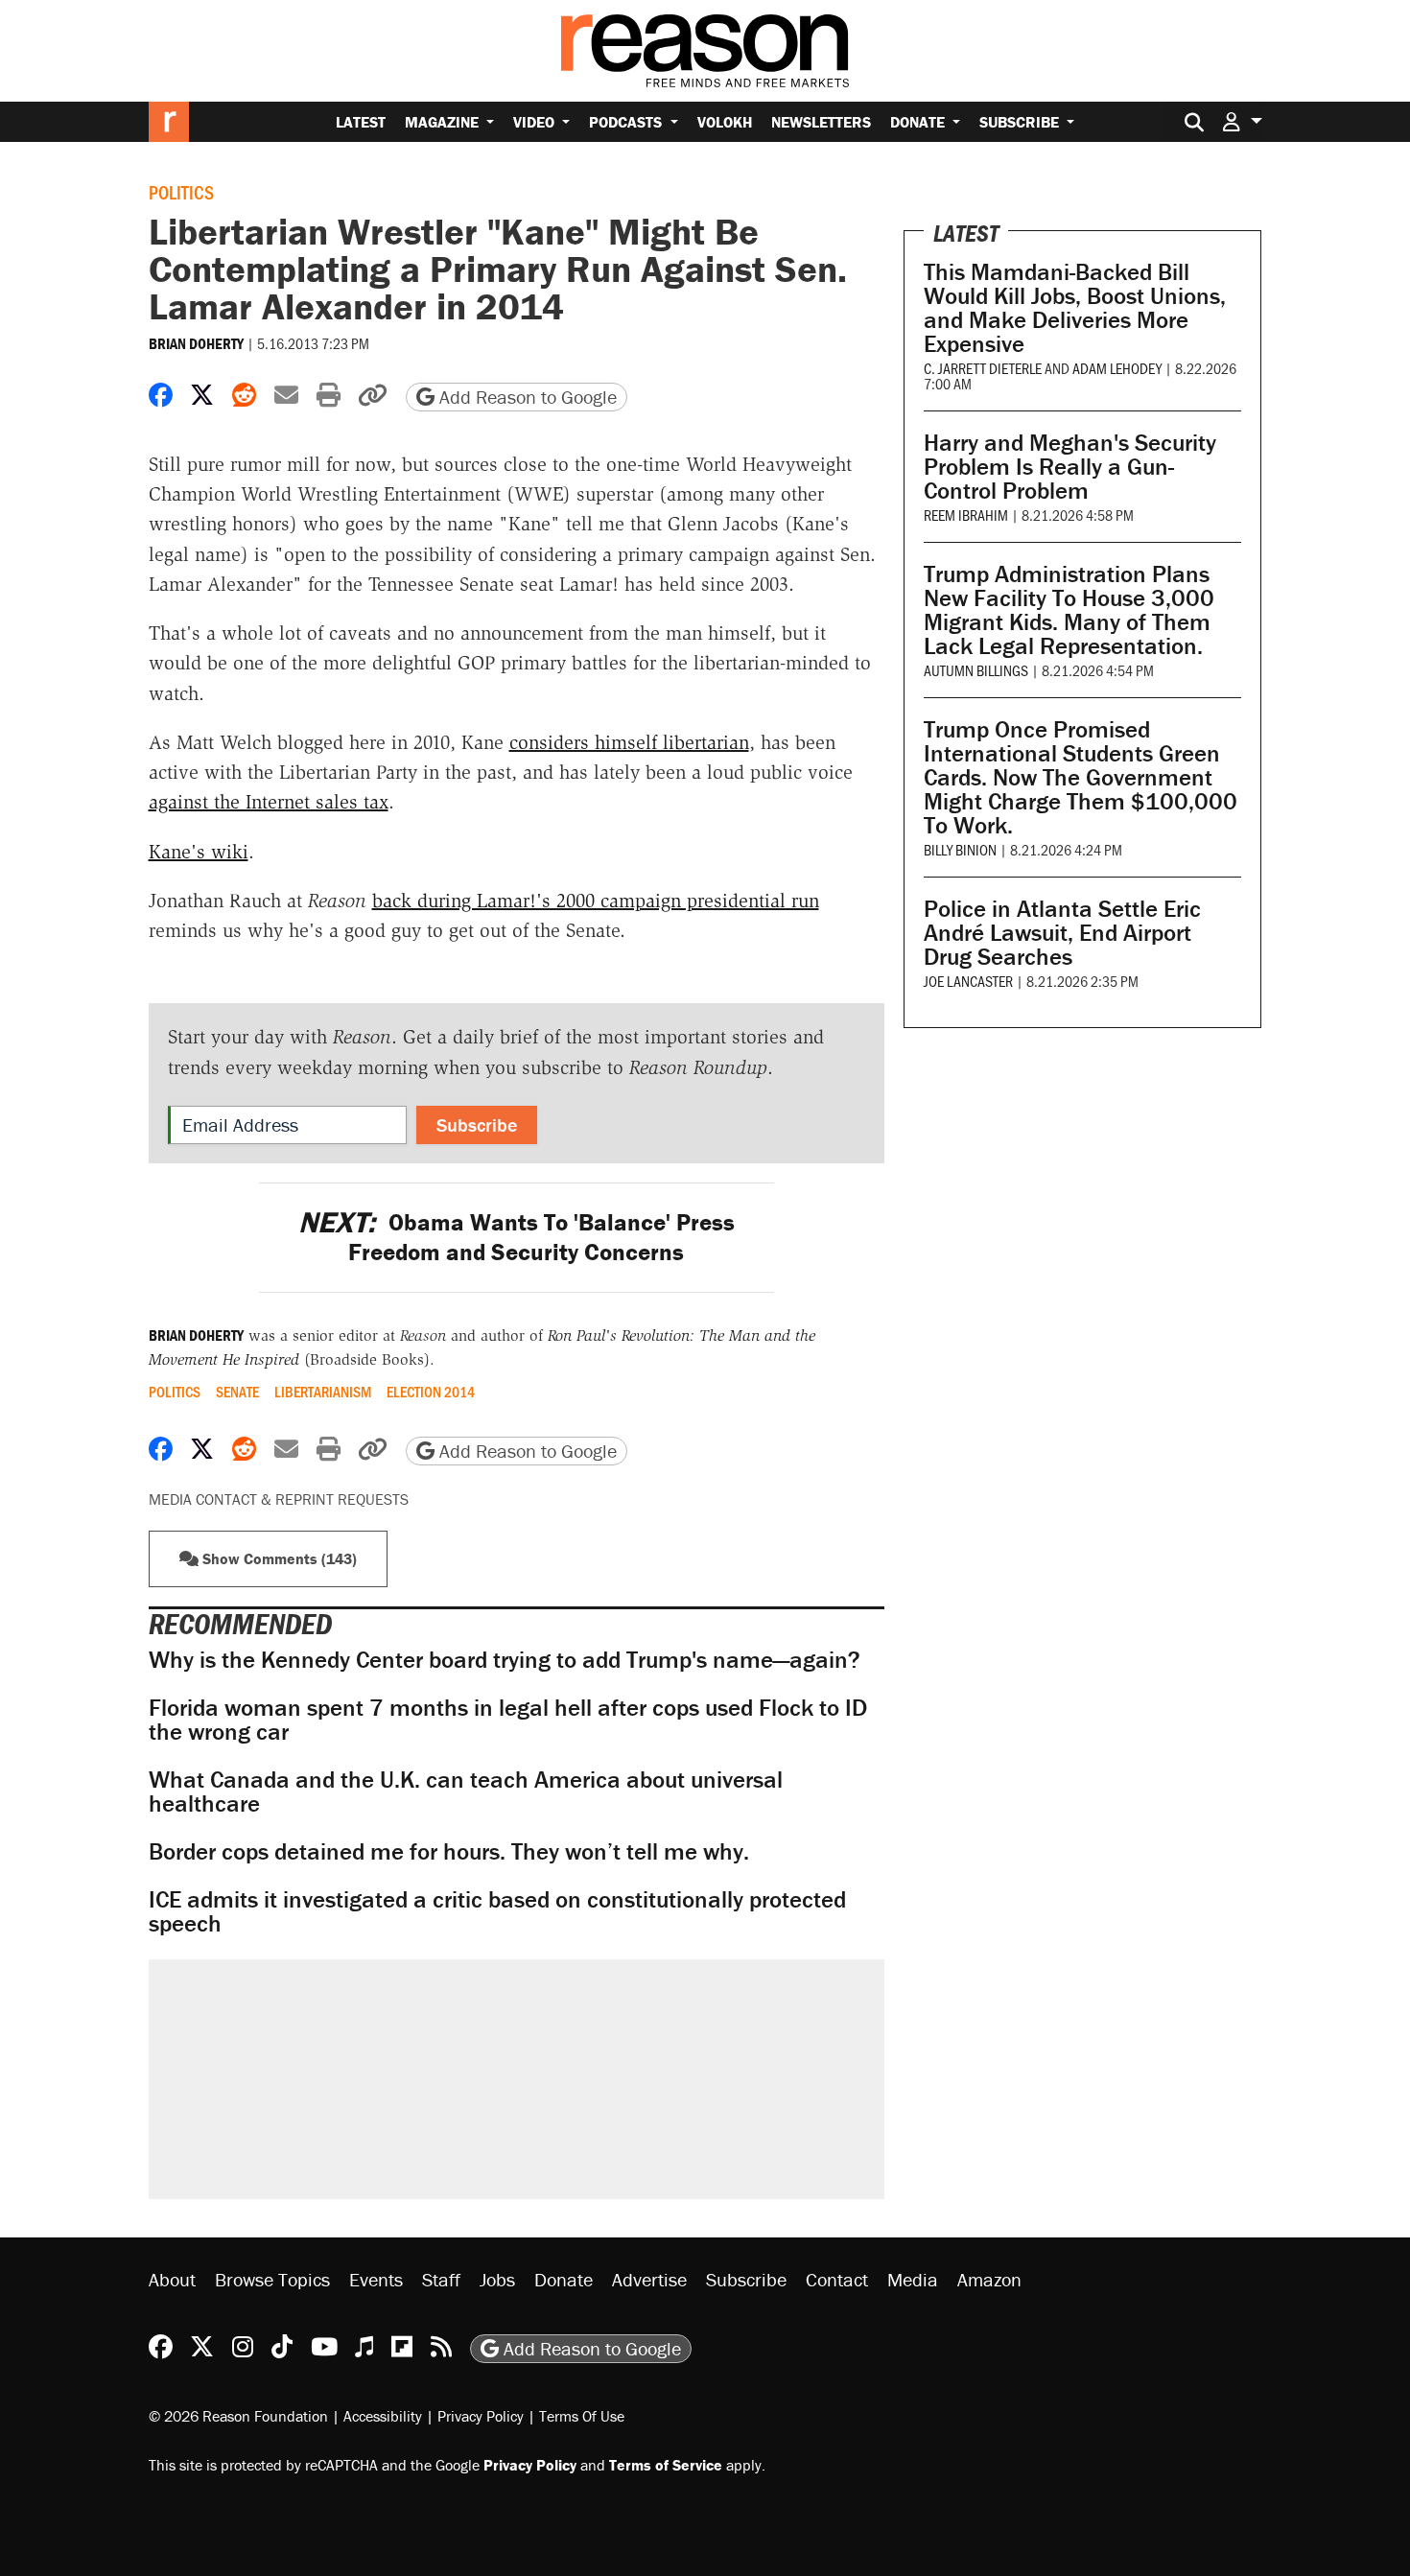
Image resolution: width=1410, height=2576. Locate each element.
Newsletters (821, 122)
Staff (441, 2279)
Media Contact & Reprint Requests (279, 1499)
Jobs (497, 2279)
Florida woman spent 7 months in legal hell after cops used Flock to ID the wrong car (508, 1720)
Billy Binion (960, 849)
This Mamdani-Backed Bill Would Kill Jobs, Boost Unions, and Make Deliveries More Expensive (1075, 308)
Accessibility (383, 2416)
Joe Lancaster (968, 981)
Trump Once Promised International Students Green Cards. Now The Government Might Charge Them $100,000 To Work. (1081, 777)
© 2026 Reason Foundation (238, 2416)
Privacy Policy (481, 2416)
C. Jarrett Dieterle (983, 368)
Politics (181, 192)
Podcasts (627, 122)
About (172, 2279)
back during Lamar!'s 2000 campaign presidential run (596, 901)
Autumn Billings (976, 670)
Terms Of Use (582, 2416)
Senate (237, 1392)
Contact (837, 2279)
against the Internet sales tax (269, 802)
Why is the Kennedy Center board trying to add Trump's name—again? (505, 1660)
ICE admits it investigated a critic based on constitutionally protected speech (497, 1911)
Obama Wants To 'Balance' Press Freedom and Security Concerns (517, 1237)
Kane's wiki (199, 852)
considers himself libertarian (629, 742)
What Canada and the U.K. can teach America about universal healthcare (466, 1791)
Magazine (444, 122)
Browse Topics (272, 2279)
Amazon (989, 2279)
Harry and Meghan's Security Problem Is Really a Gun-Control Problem (1070, 467)
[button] (1242, 121)
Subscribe (1021, 122)
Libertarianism (323, 1392)
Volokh (725, 122)
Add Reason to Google (526, 397)
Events (376, 2279)
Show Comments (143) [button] (278, 1558)
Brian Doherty (196, 343)
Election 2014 (431, 1392)
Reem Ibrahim (966, 515)
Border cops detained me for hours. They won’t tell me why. (449, 1851)
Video (536, 122)
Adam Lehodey (1117, 368)
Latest (361, 122)
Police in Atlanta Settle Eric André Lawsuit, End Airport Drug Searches (1062, 933)
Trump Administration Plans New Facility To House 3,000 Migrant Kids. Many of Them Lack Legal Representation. (1069, 610)
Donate (919, 122)
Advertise (649, 2279)
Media (913, 2279)
